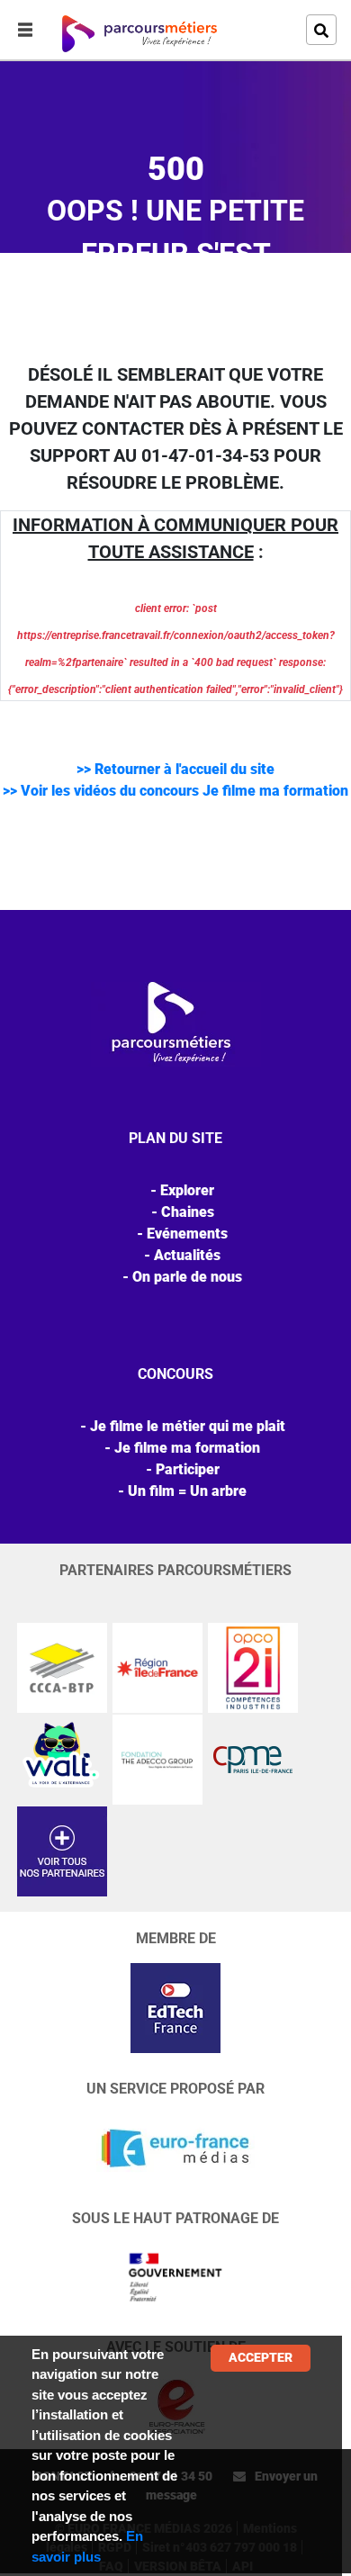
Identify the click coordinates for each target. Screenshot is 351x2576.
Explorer (187, 1190)
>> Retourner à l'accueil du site (175, 769)
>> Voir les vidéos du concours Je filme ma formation (175, 791)
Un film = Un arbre (187, 1491)
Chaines (188, 1212)
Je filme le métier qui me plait (188, 1426)
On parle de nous (187, 1277)
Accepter (261, 2357)
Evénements (187, 1234)
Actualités (187, 1255)
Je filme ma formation (187, 1448)
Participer (188, 1469)
